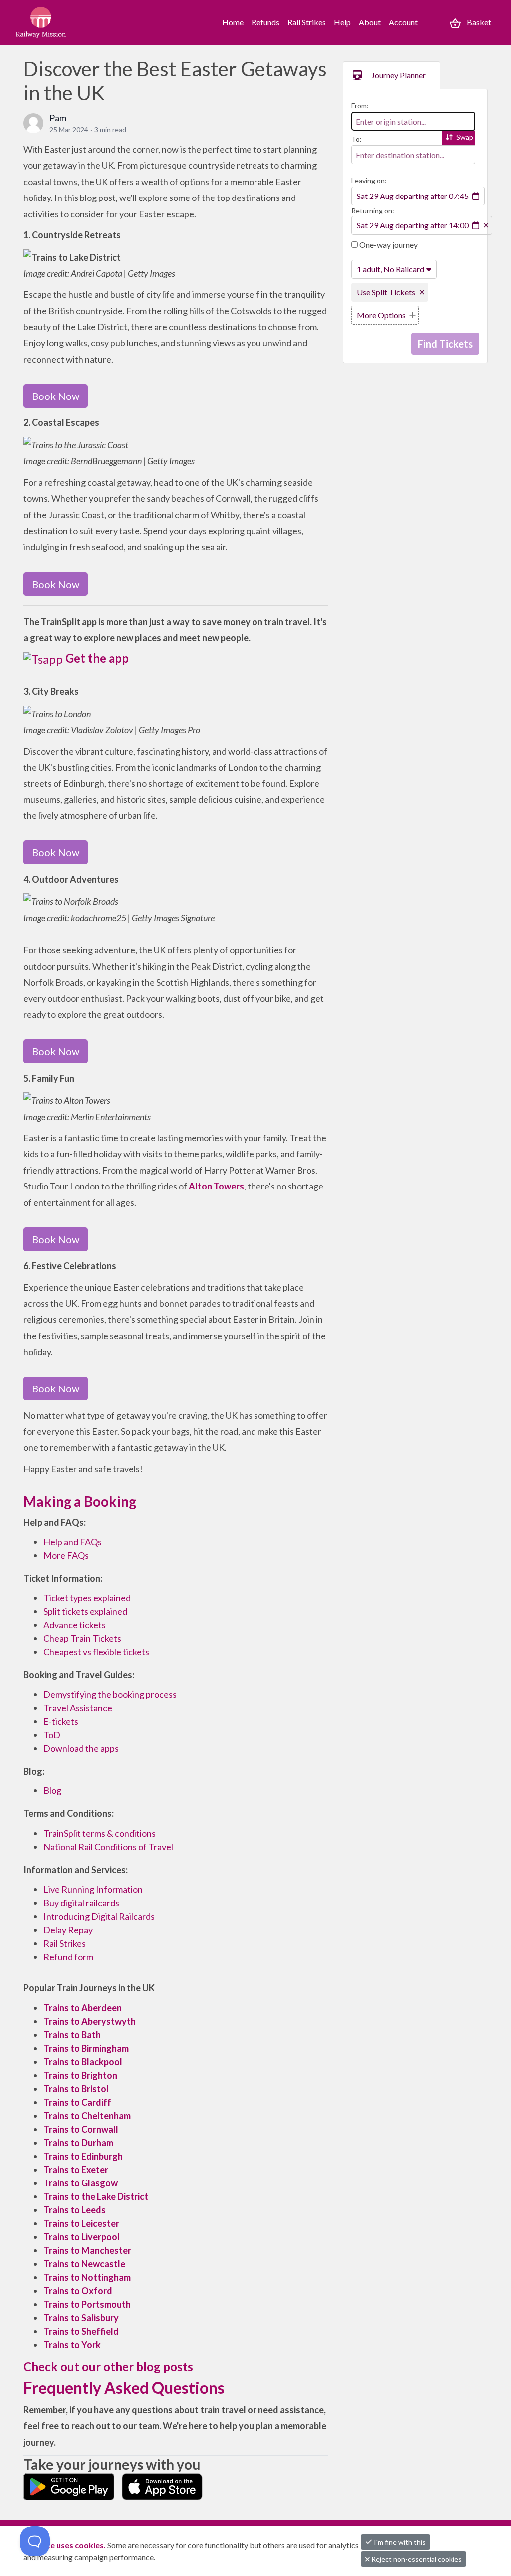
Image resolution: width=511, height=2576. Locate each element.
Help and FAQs (73, 1542)
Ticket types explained (87, 1598)
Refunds (265, 22)
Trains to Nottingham (87, 2277)
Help (342, 22)
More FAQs (66, 1555)
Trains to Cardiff (78, 2102)
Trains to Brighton (80, 2075)
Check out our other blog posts (108, 2366)
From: (360, 105)
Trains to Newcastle (84, 2264)
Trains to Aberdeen (83, 2008)
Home (233, 22)
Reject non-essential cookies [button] (416, 2559)
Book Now (56, 396)
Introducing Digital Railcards (99, 1916)
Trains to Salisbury (81, 2318)
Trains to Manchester (87, 2250)
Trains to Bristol (76, 2089)
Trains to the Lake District (96, 2196)
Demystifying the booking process (110, 1694)
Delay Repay (68, 1930)
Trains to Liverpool (82, 2237)
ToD (52, 1735)
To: (357, 139)
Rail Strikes (307, 22)
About (370, 22)
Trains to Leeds (75, 2210)
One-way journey (388, 245)
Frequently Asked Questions (124, 2388)
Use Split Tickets (386, 292)
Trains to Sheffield (81, 2331)
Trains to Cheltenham (87, 2116)
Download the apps (81, 1748)
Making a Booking (80, 1501)
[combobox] (413, 121)
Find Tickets (445, 344)
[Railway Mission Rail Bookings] (61, 22)
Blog (52, 1790)
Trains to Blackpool (83, 2062)
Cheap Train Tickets (82, 1638)
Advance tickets (75, 1625)
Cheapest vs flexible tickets (96, 1652)
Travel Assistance (78, 1708)
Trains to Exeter (76, 2170)
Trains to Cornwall (81, 2129)
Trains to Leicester (81, 2223)
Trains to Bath (72, 2035)
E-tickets (61, 1721)
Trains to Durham (78, 2143)
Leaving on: (369, 180)
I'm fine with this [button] (399, 2542)
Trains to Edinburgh (83, 2156)
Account (403, 22)
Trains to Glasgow (81, 2183)
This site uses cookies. (65, 2545)
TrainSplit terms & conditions (100, 1833)
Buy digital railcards (81, 1903)
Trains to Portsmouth (87, 2304)
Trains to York (72, 2345)
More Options (381, 315)
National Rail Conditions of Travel (108, 1847)
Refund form (68, 1957)
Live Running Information (93, 1889)
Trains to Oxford (78, 2291)
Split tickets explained (85, 1611)
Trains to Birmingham (86, 2048)
